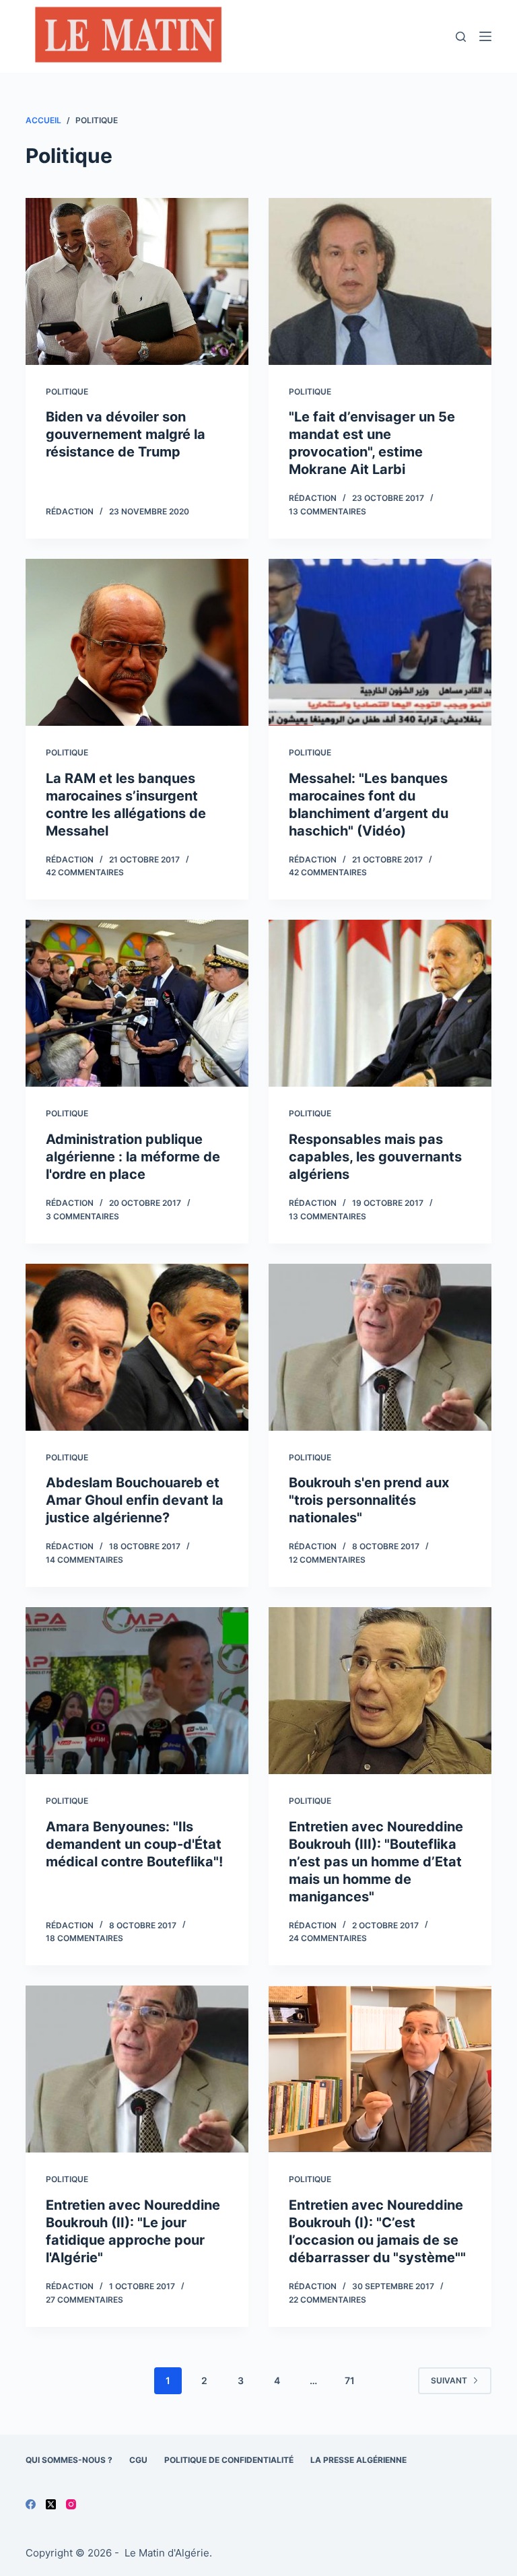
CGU (138, 2460)
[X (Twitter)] (51, 2504)
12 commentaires (327, 1560)
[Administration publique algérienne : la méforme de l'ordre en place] (137, 1003)
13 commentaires (328, 511)
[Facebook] (31, 2504)
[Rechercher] (461, 37)
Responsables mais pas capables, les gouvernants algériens (375, 1157)
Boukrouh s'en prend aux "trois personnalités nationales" (369, 1500)
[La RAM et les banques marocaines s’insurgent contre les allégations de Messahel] (137, 642)
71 (350, 2380)
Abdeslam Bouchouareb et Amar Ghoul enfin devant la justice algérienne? (135, 1500)
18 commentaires (84, 1938)
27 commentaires (84, 2300)
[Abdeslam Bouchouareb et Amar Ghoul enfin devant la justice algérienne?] (137, 1347)
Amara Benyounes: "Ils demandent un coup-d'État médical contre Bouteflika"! (134, 1844)
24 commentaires (328, 1938)
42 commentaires (85, 872)
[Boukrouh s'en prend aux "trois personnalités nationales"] (380, 1347)
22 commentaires (328, 2300)
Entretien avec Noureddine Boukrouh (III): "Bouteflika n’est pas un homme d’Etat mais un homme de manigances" (376, 1862)
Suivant (449, 2380)
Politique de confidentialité (229, 2460)
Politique (67, 392)
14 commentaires (84, 1560)
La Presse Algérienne (358, 2460)
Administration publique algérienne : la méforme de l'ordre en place (133, 1157)
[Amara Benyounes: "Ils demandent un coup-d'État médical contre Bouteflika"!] (137, 1691)
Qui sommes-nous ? (69, 2460)
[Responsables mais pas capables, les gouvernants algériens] (380, 1003)
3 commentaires (82, 1216)
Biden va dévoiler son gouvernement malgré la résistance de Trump (126, 434)
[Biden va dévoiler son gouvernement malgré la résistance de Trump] (137, 281)
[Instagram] (71, 2504)
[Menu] (485, 36)
